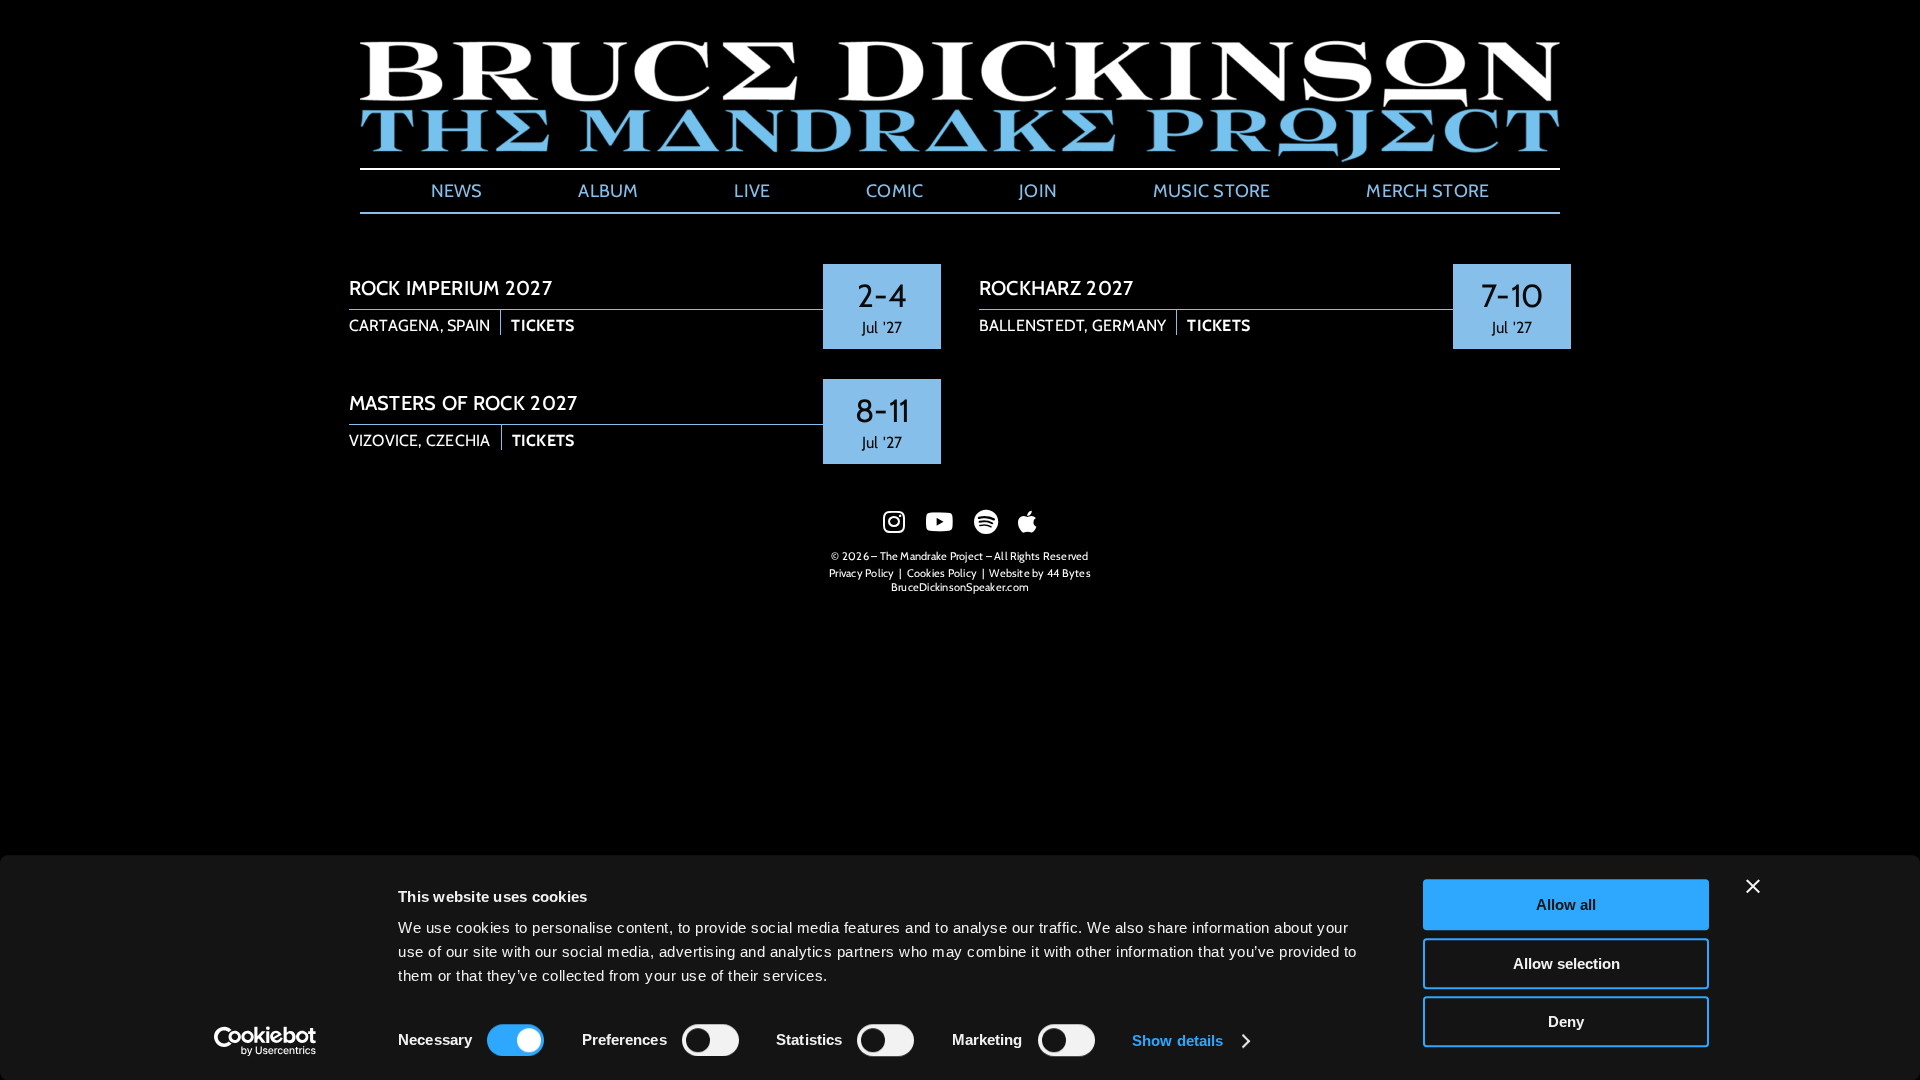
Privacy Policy (861, 573)
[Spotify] (986, 521)
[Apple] (1027, 521)
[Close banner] (1753, 886)
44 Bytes (1069, 573)
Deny (1566, 1021)
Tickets (542, 325)
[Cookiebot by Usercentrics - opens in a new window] (265, 1041)
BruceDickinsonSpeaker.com (960, 587)
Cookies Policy (942, 573)
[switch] (710, 1040)
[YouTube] (939, 521)
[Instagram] (894, 521)
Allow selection (1566, 963)
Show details (1177, 1040)
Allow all (1566, 904)
